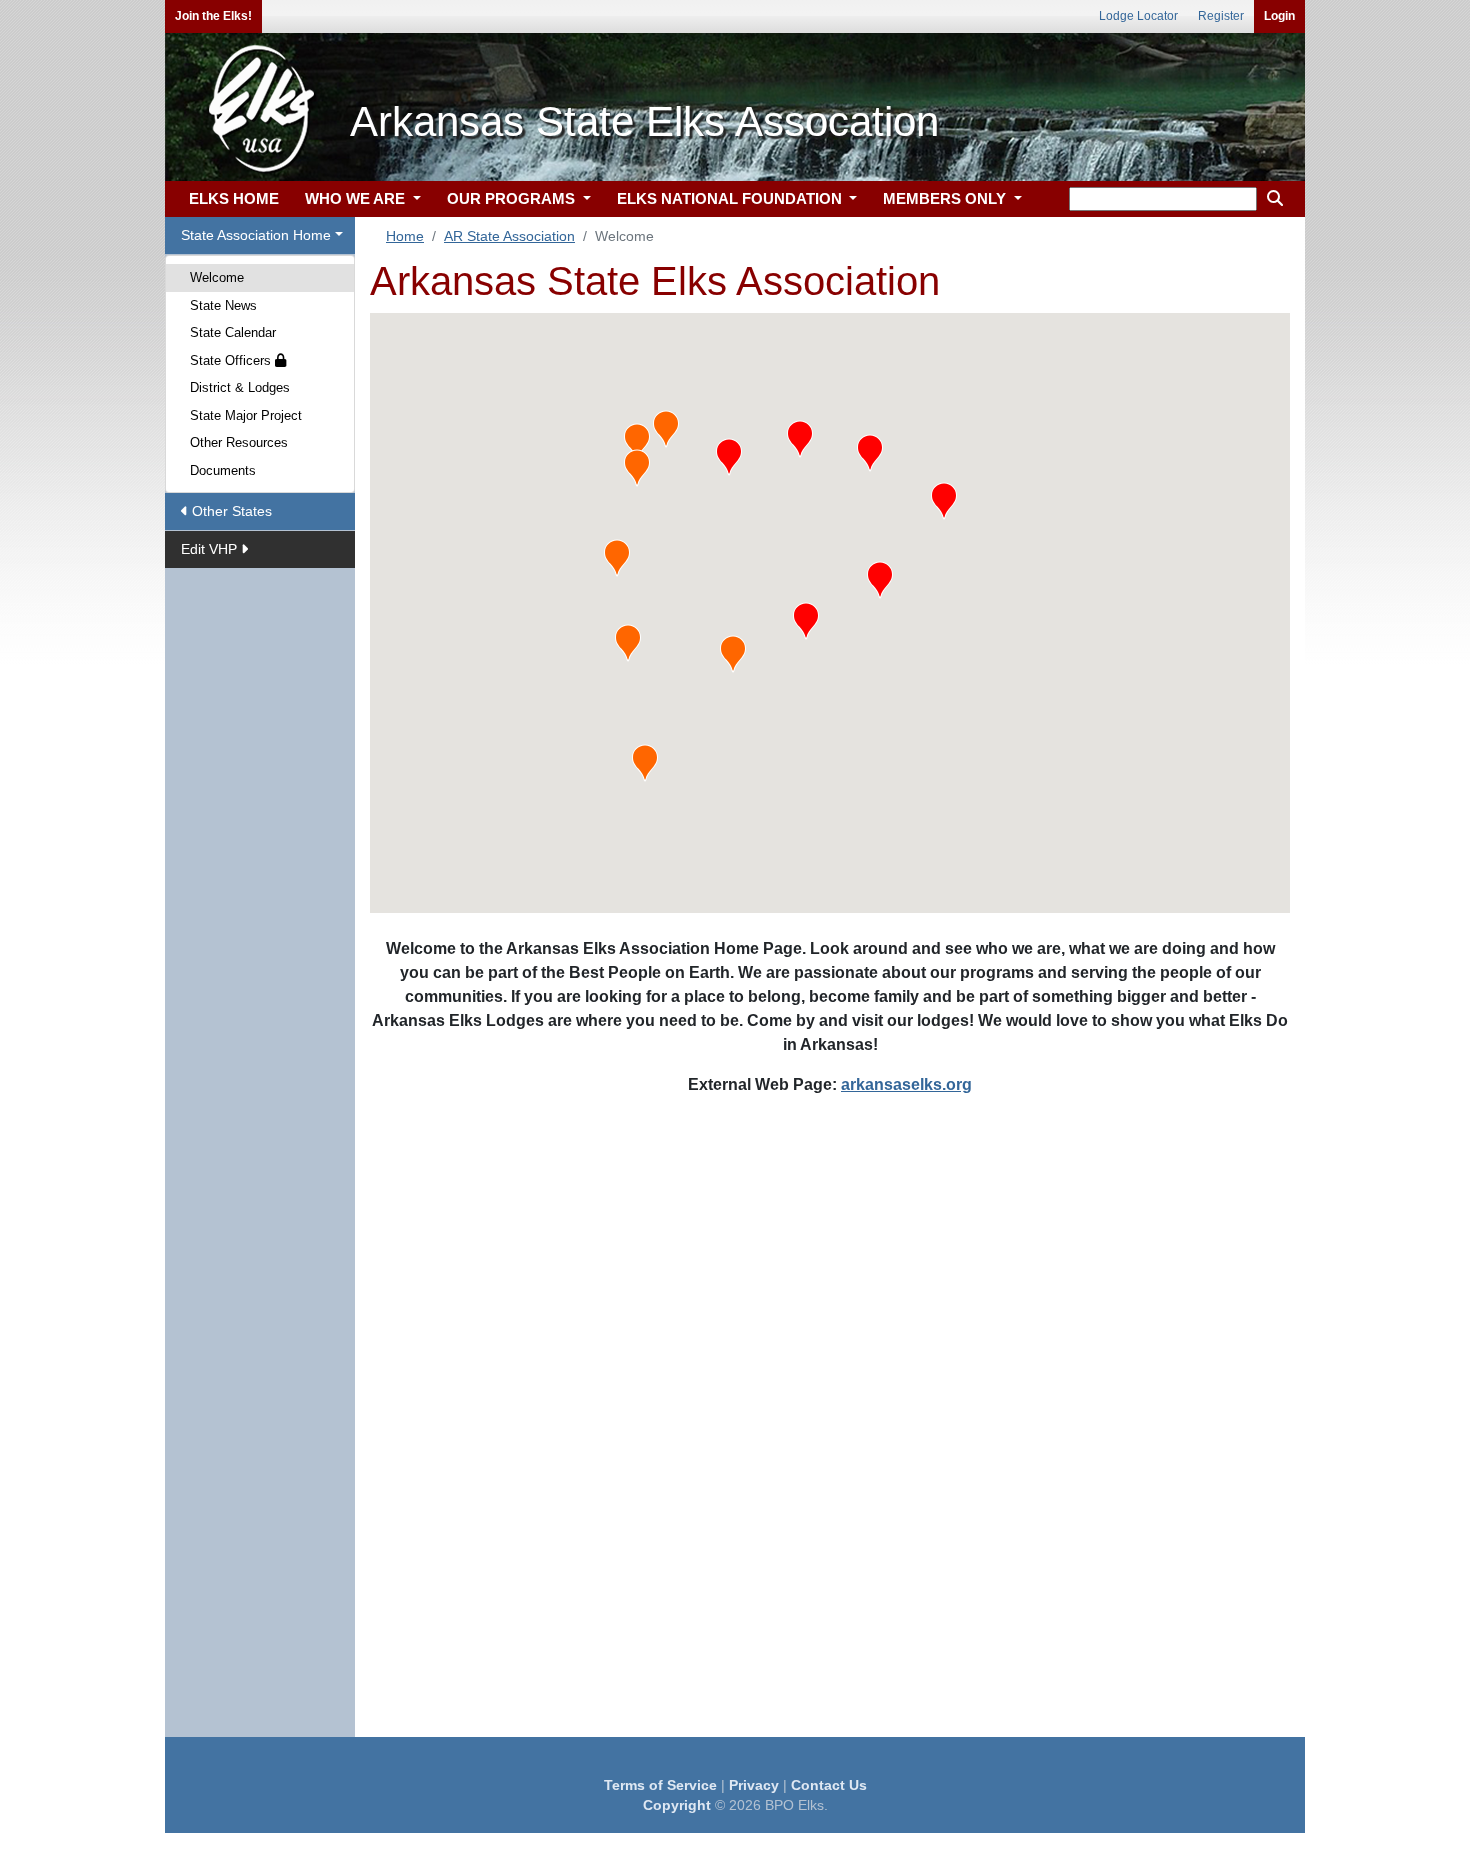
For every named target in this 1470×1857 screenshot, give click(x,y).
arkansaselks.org (906, 1084)
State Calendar (233, 332)
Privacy (754, 1785)
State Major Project (246, 415)
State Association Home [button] (256, 235)
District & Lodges (240, 387)
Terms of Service (660, 1785)
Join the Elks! (213, 16)
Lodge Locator (1138, 16)
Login (1279, 16)
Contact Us (829, 1785)
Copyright (677, 1805)
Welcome (217, 277)
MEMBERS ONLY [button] (946, 198)
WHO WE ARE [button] (357, 198)
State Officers (232, 360)
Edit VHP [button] (211, 549)
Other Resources (239, 442)
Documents (223, 470)
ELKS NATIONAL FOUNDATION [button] (731, 198)
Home (405, 236)
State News (223, 305)
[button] (729, 457)
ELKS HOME (234, 198)
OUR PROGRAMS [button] (513, 198)
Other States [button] (230, 511)
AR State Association (509, 236)
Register (1221, 16)
